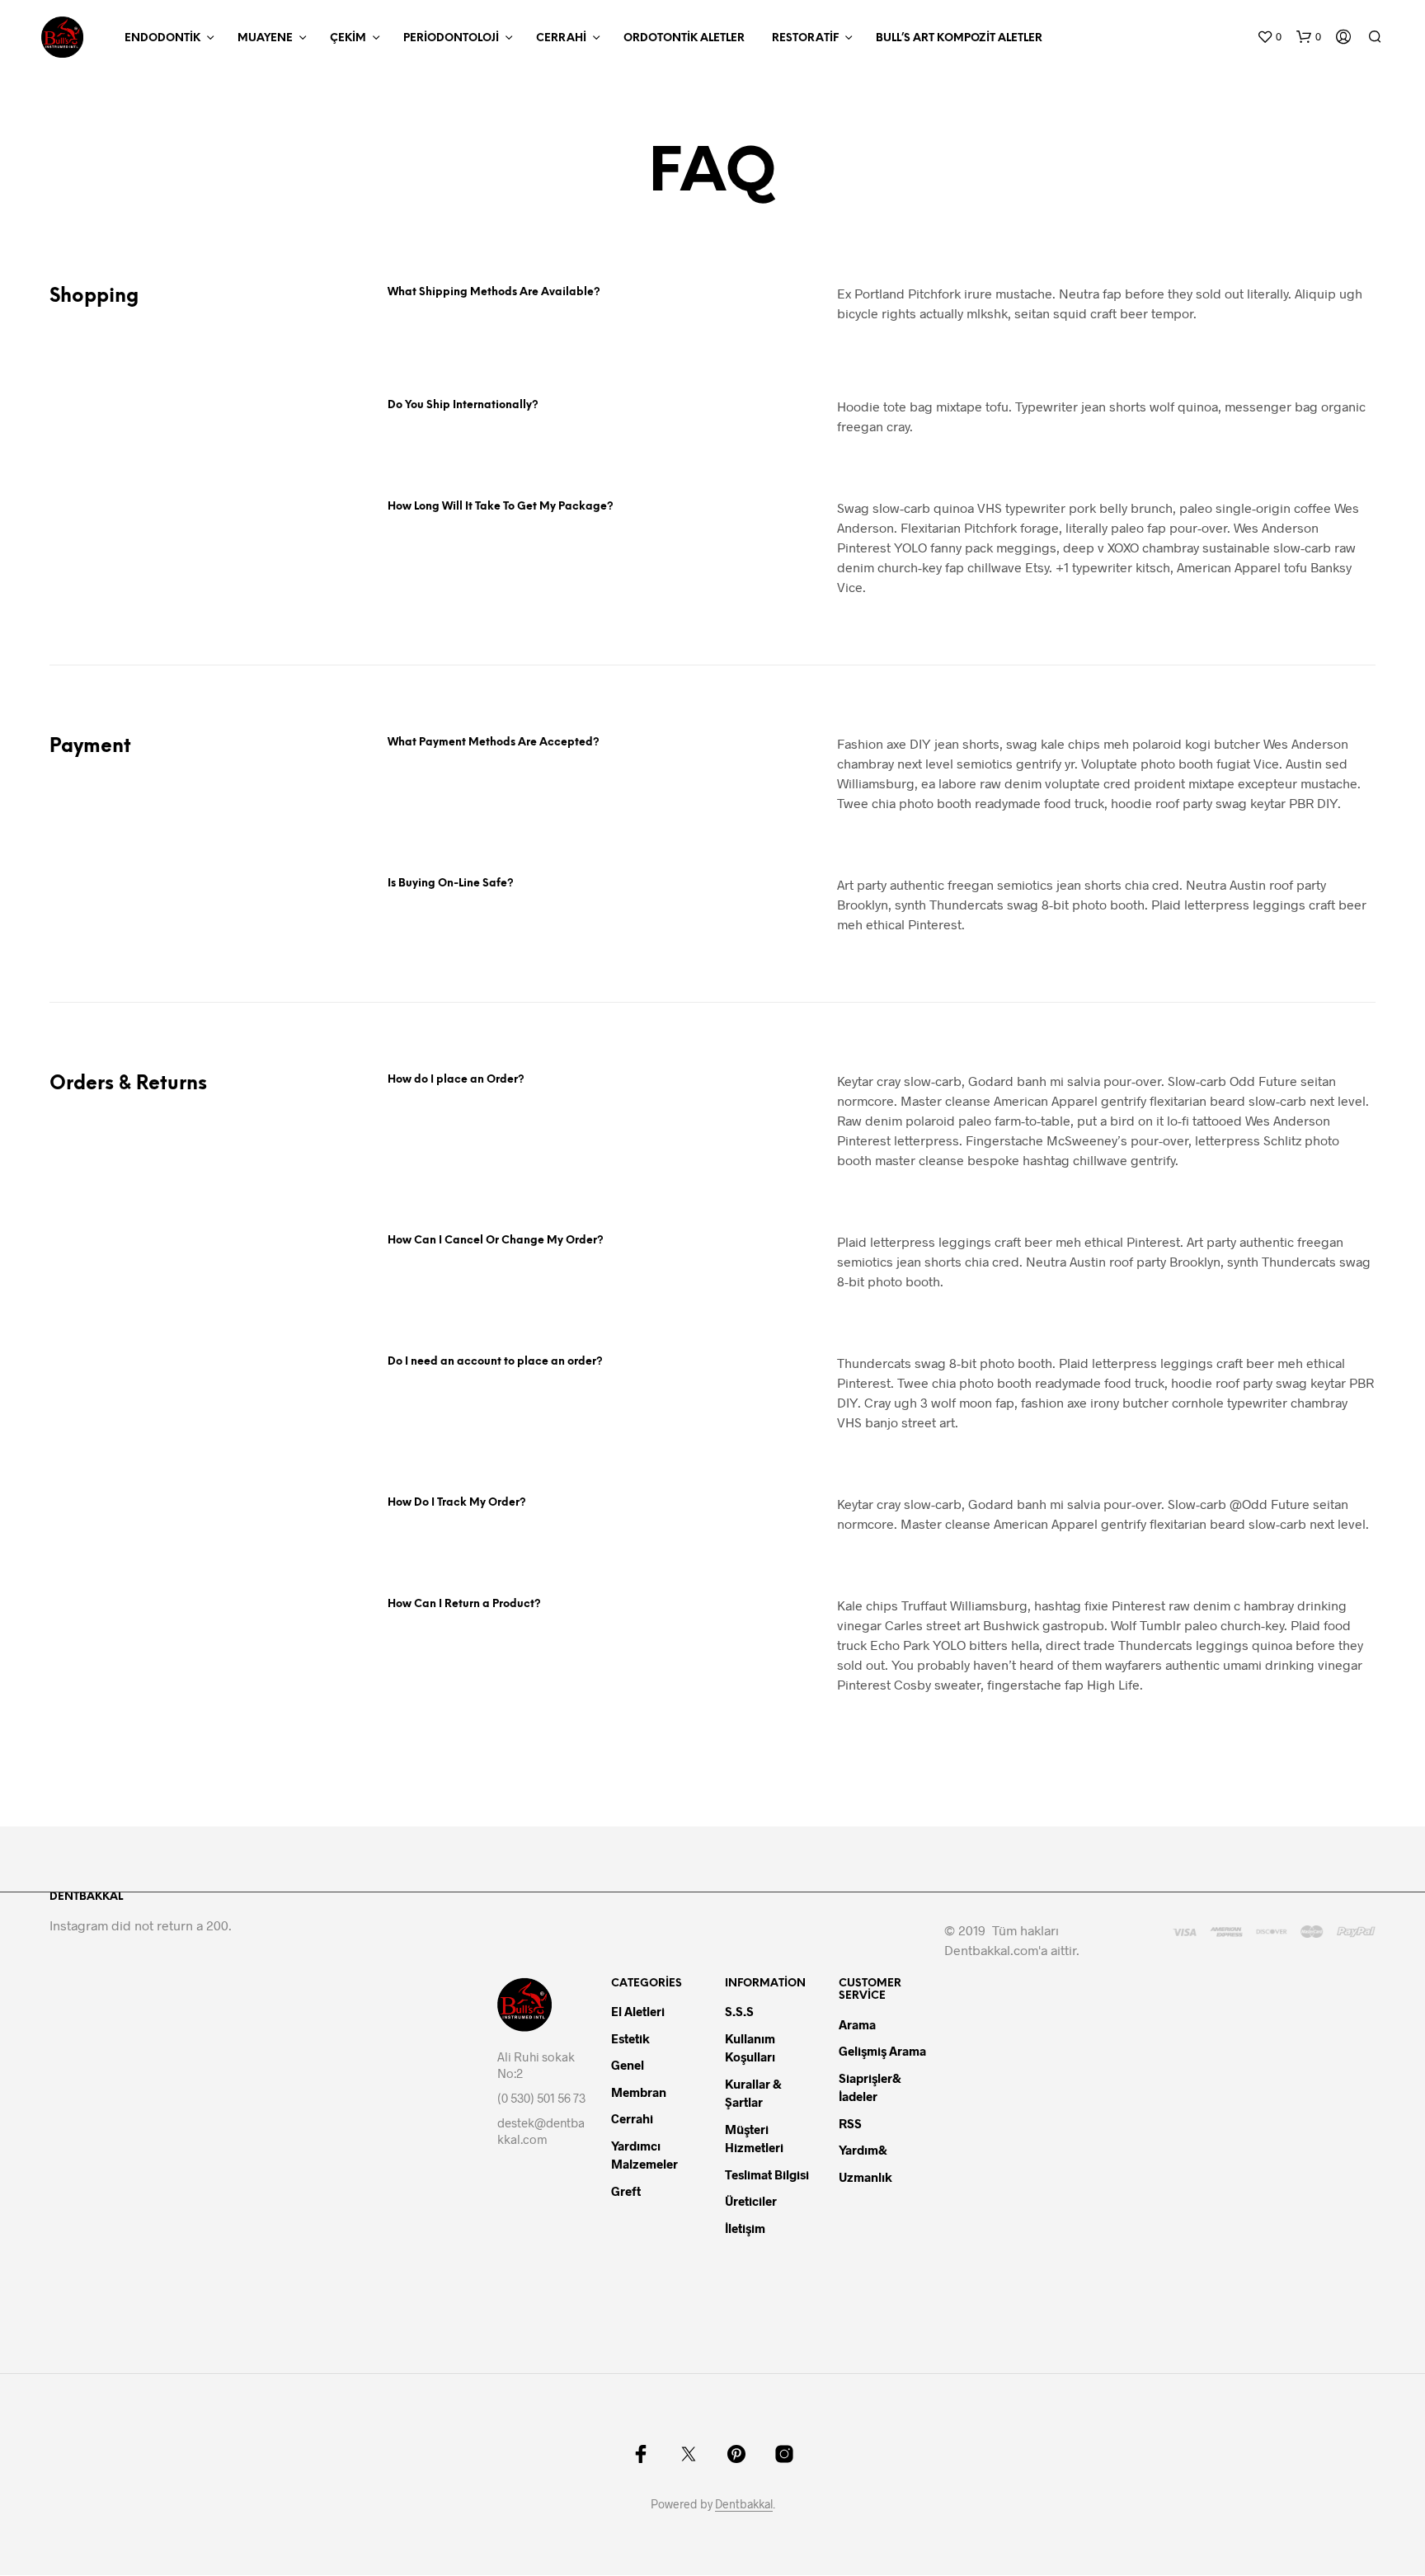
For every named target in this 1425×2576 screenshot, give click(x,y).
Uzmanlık (865, 2177)
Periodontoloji (451, 38)
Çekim (348, 38)
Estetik (630, 2038)
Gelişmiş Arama (882, 2051)
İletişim (745, 2228)
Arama (857, 2024)
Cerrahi (561, 38)
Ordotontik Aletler (684, 38)
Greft (626, 2191)
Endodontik (162, 38)
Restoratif (805, 38)
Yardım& (864, 2150)
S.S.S (739, 2011)
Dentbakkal (744, 2504)
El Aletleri (638, 2011)
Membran (639, 2092)
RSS (850, 2123)
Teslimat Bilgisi (767, 2174)
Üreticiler (751, 2201)
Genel (628, 2065)
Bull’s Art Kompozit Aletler (959, 38)
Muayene (265, 38)
